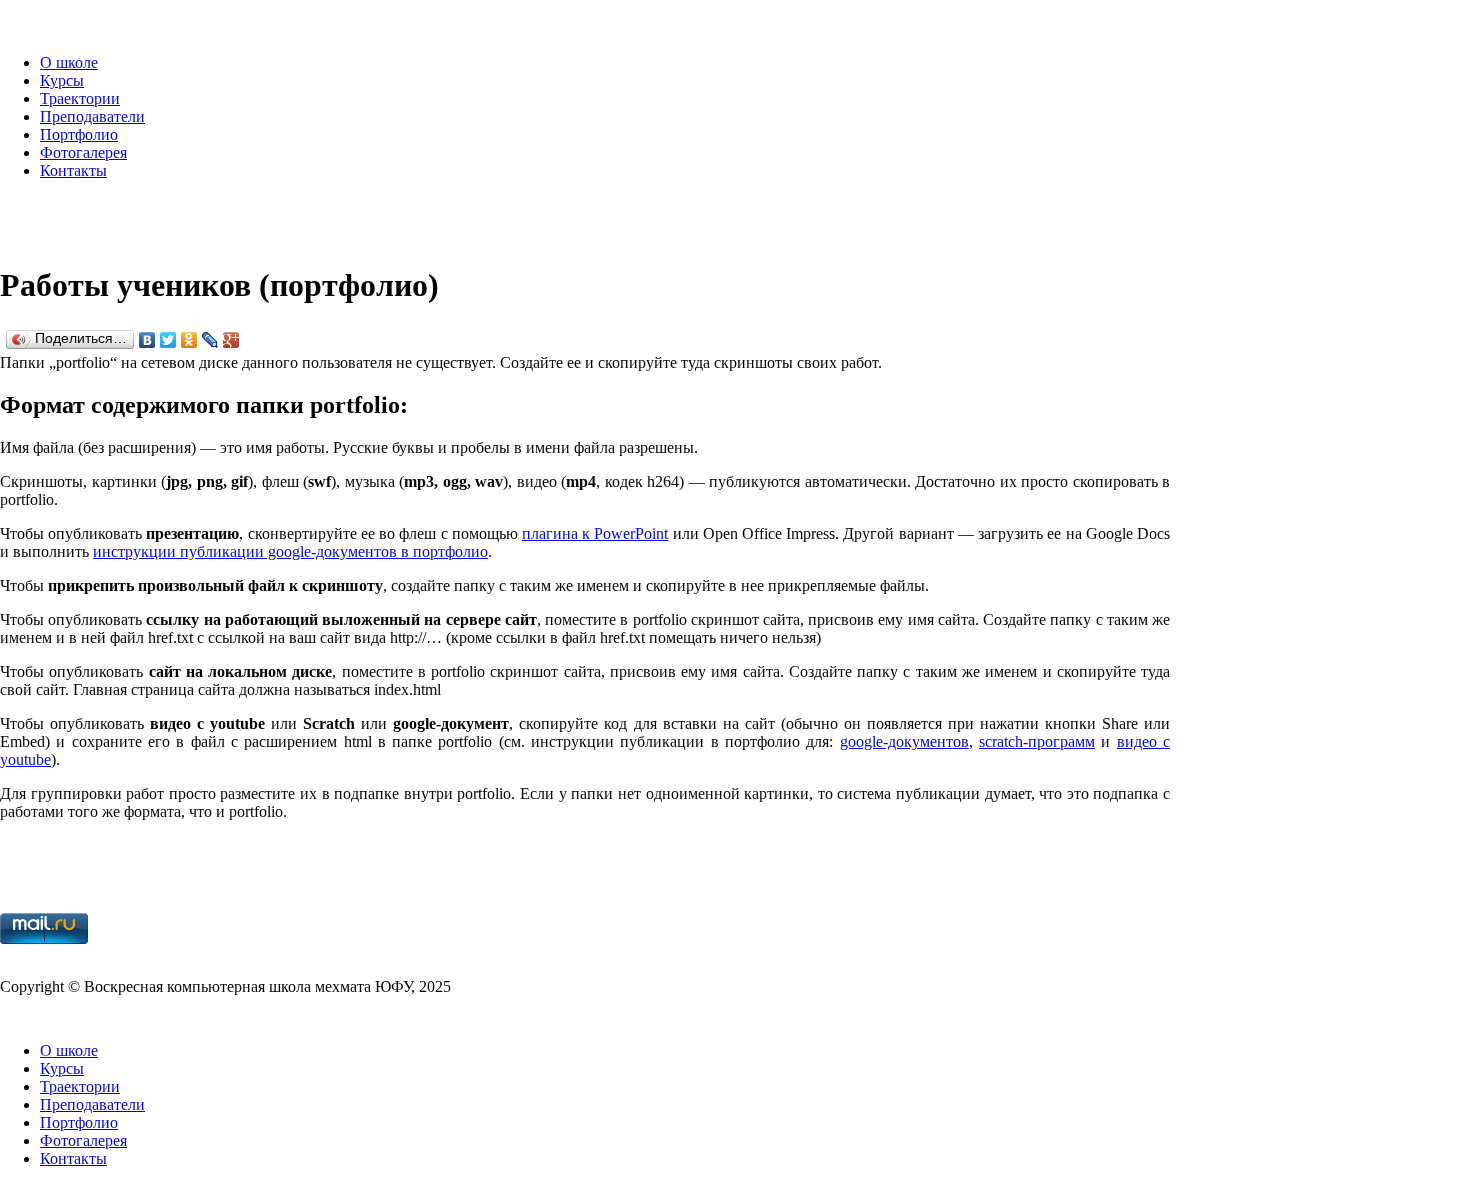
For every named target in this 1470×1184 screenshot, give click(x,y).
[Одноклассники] (189, 340)
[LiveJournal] (210, 340)
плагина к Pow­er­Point (595, 533)
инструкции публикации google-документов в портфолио (290, 551)
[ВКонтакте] (147, 340)
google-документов (904, 741)
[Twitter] (168, 340)
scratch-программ (1037, 741)
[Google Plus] (231, 340)
